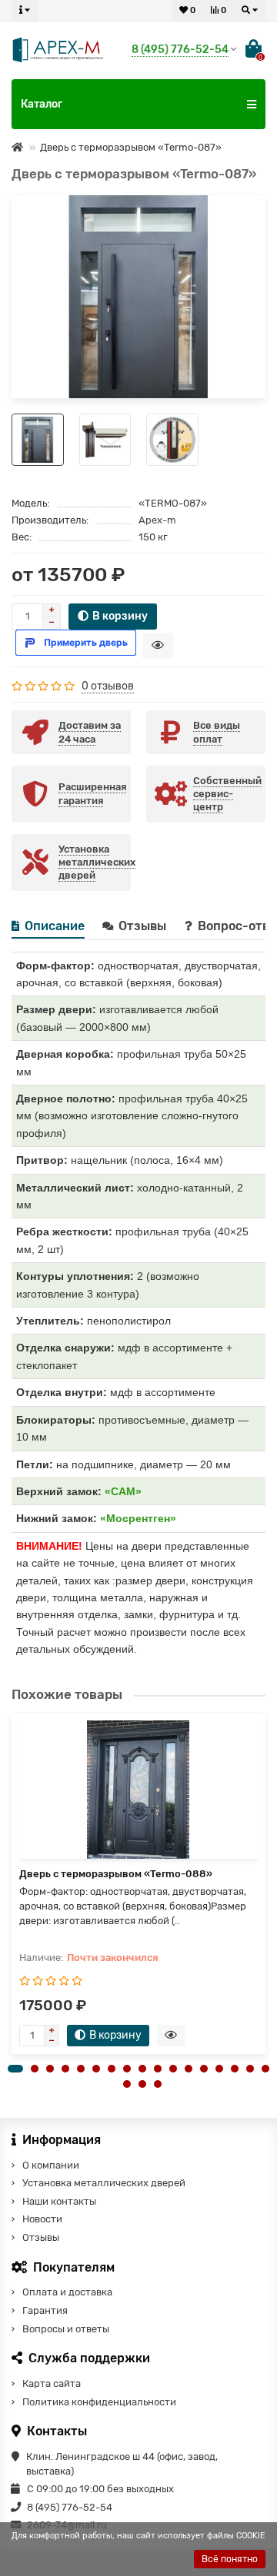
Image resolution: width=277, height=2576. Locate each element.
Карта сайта (52, 2383)
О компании (51, 2165)
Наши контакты (59, 2201)
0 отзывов (108, 686)
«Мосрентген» (138, 1518)
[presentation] (12, 1890)
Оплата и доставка (67, 2292)
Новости (42, 2219)
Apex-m (157, 520)
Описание (55, 926)
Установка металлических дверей (104, 2183)
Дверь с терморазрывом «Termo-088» (116, 1874)
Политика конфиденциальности (99, 2402)
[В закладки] (249, 211)
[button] (15, 2069)
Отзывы (144, 926)
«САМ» (123, 1491)
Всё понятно (230, 2559)
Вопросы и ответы (66, 2329)
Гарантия (45, 2310)
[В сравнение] (249, 231)
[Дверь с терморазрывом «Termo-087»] (138, 297)
